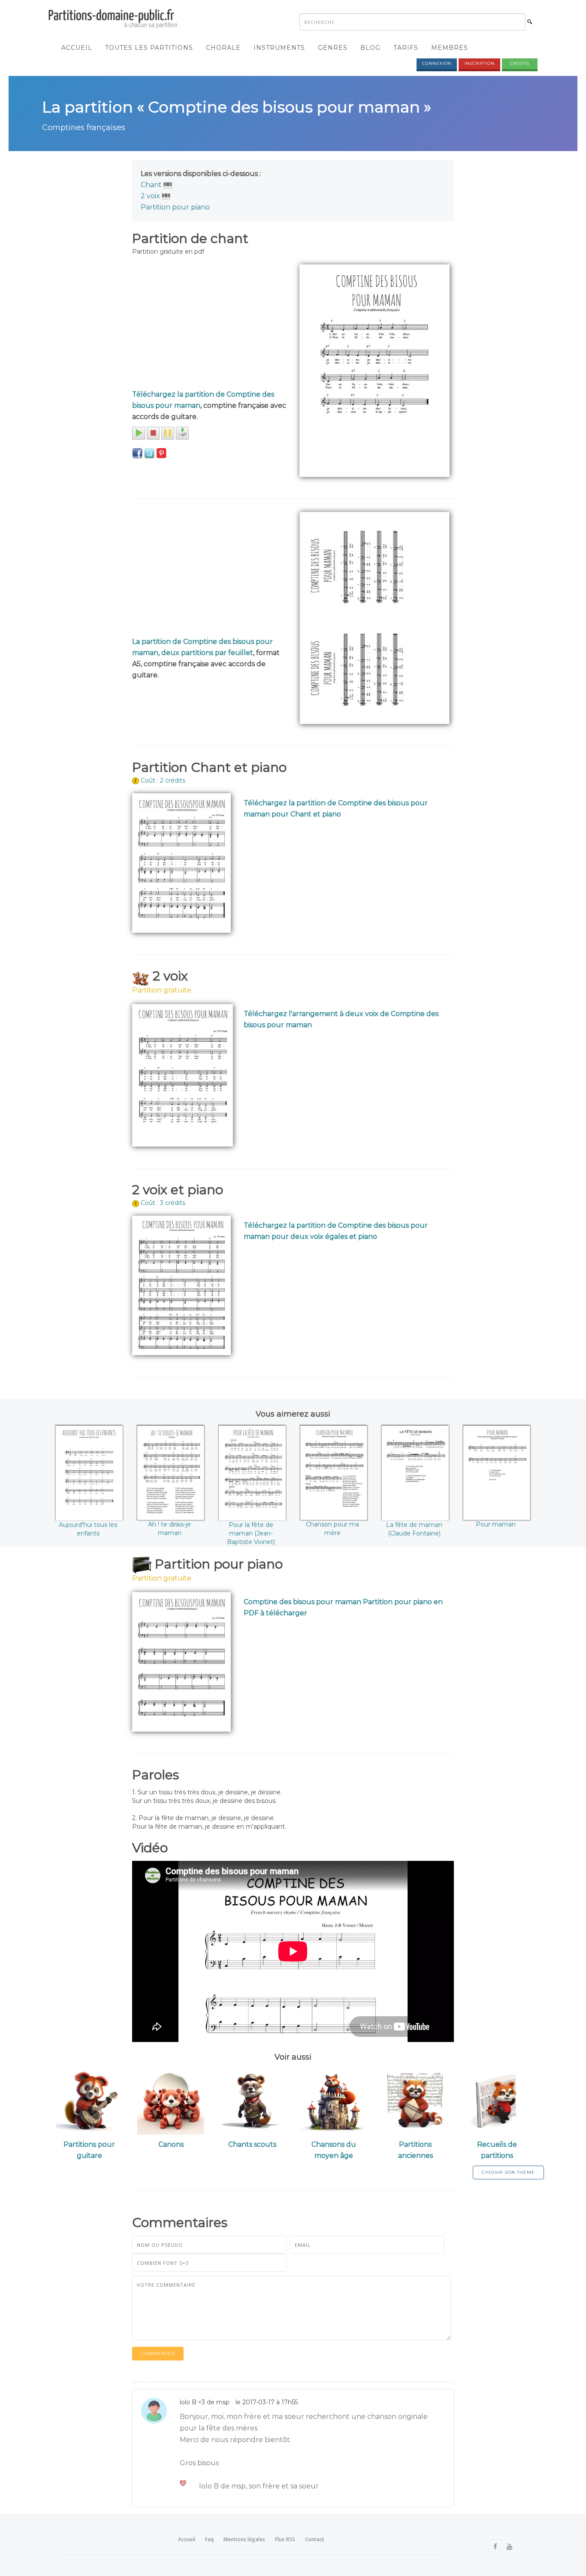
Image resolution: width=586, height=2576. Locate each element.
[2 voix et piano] (166, 196)
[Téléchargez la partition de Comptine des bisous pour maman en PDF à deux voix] (183, 1075)
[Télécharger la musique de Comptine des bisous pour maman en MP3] (182, 433)
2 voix (150, 196)
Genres (333, 48)
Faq (209, 2539)
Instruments (279, 48)
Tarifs (406, 48)
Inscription (479, 63)
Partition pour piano (175, 207)
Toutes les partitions (149, 48)
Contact (315, 2539)
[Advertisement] (209, 325)
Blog (370, 48)
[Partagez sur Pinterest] (161, 453)
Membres (450, 48)
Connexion (437, 63)
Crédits (520, 63)
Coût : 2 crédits (163, 780)
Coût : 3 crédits (163, 1203)
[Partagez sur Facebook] (137, 453)
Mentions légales (244, 2539)
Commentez (158, 2353)
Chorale (223, 48)
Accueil (77, 48)
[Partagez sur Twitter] (149, 453)
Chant (151, 185)
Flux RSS (285, 2539)
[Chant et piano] (168, 185)
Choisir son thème (508, 2172)
